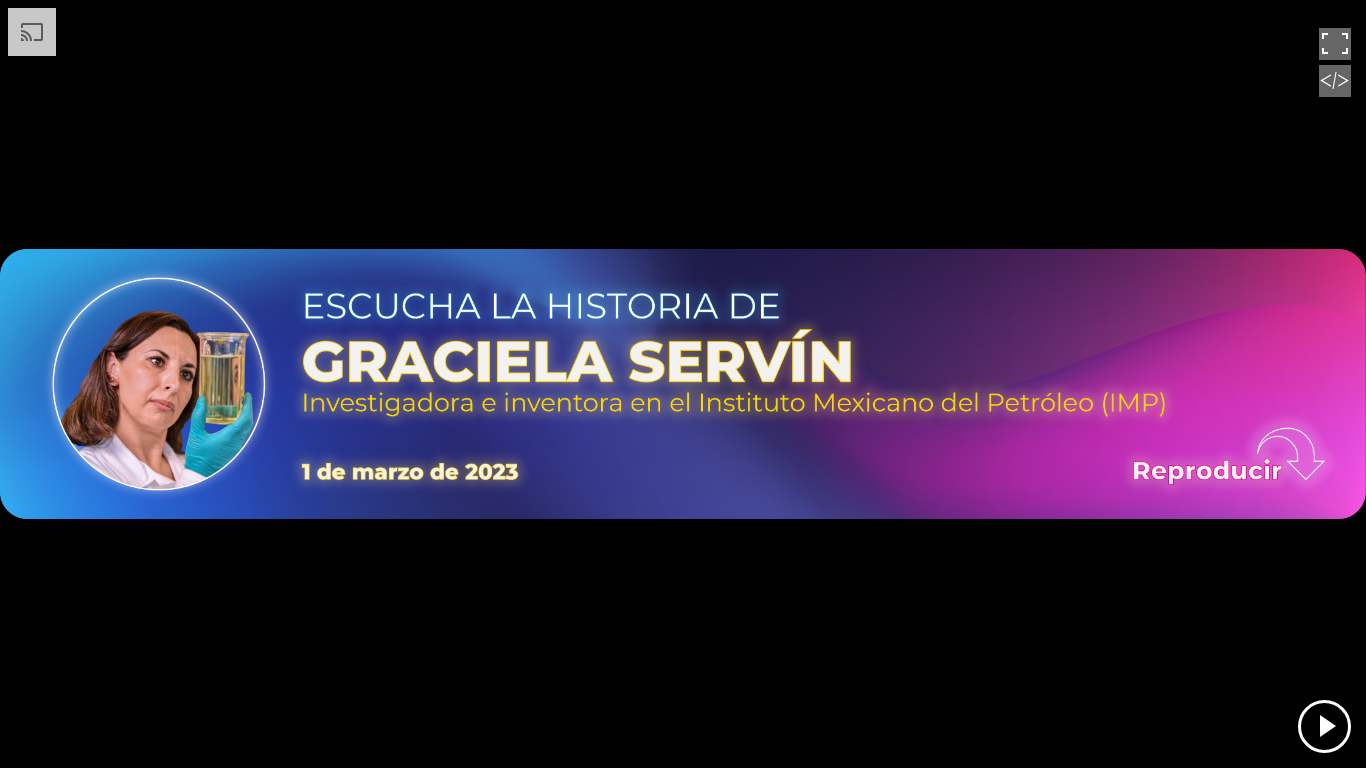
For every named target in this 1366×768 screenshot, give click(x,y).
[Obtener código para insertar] (1335, 92)
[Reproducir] (1324, 726)
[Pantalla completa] (1335, 55)
